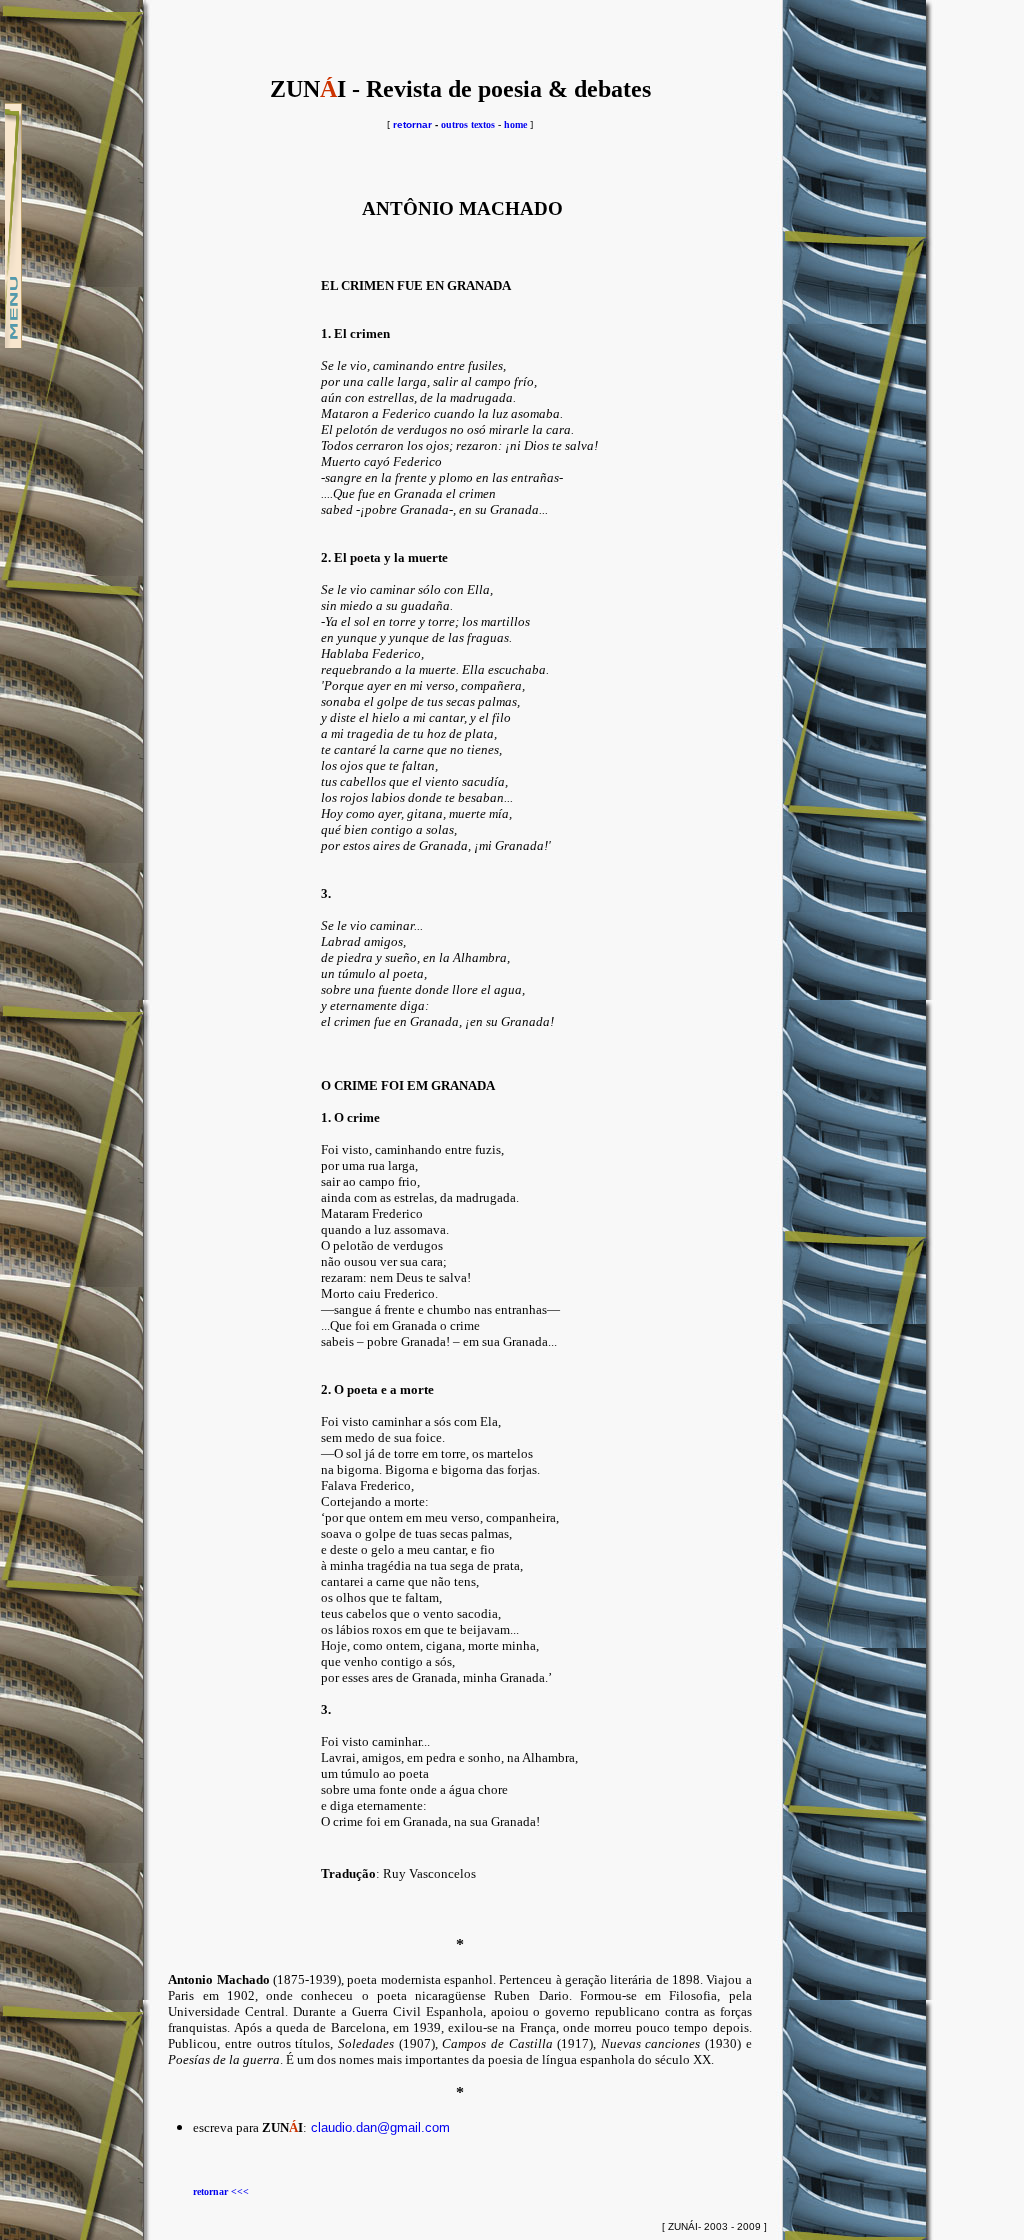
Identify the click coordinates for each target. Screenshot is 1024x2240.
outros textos (468, 124)
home (515, 124)
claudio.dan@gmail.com (380, 2127)
